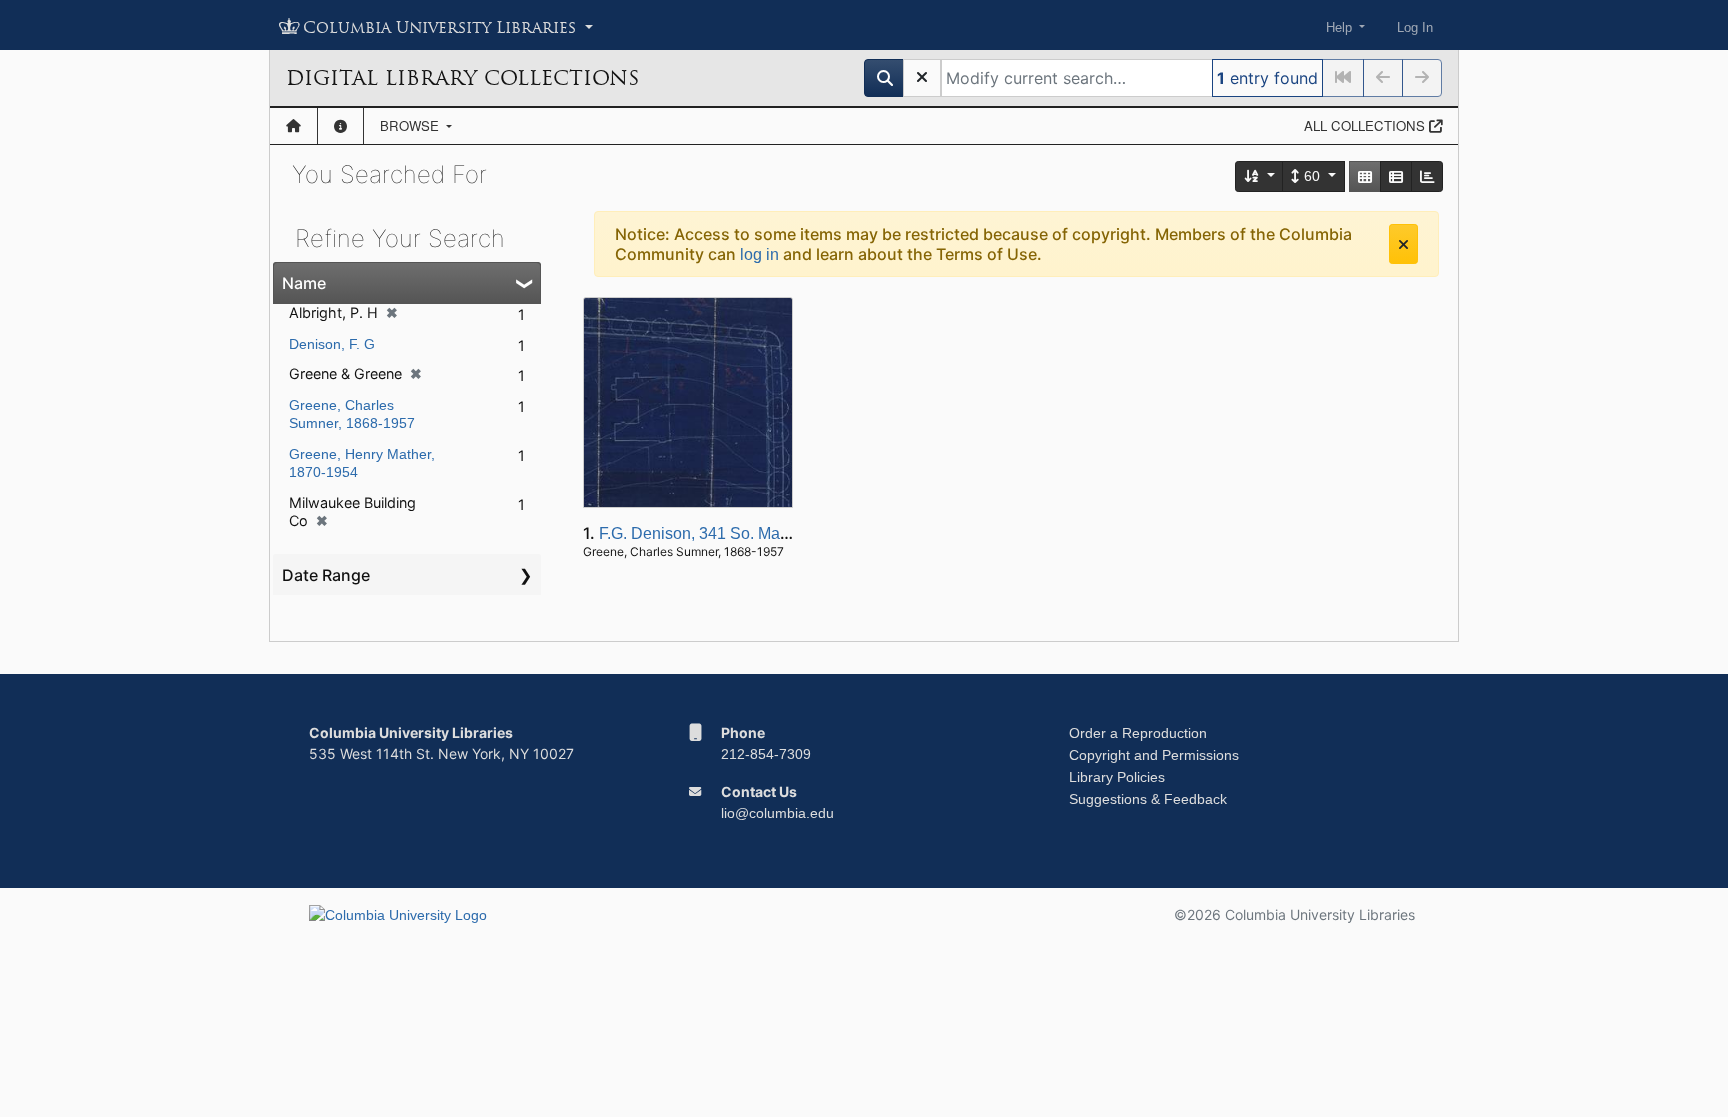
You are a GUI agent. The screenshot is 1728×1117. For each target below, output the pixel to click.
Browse (411, 125)
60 (1312, 176)
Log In (1415, 27)
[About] (340, 126)
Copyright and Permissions (1154, 755)
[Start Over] (922, 78)
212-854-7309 (766, 754)
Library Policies (1117, 777)
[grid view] (1365, 176)
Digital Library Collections (462, 78)
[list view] (1396, 176)
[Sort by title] (1260, 176)
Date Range (326, 575)
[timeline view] (1427, 176)
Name (304, 283)
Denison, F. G (332, 344)
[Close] (1403, 244)
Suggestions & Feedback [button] (1148, 799)
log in (759, 254)
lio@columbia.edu (777, 813)
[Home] (293, 126)
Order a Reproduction (1138, 733)
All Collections (1366, 125)
